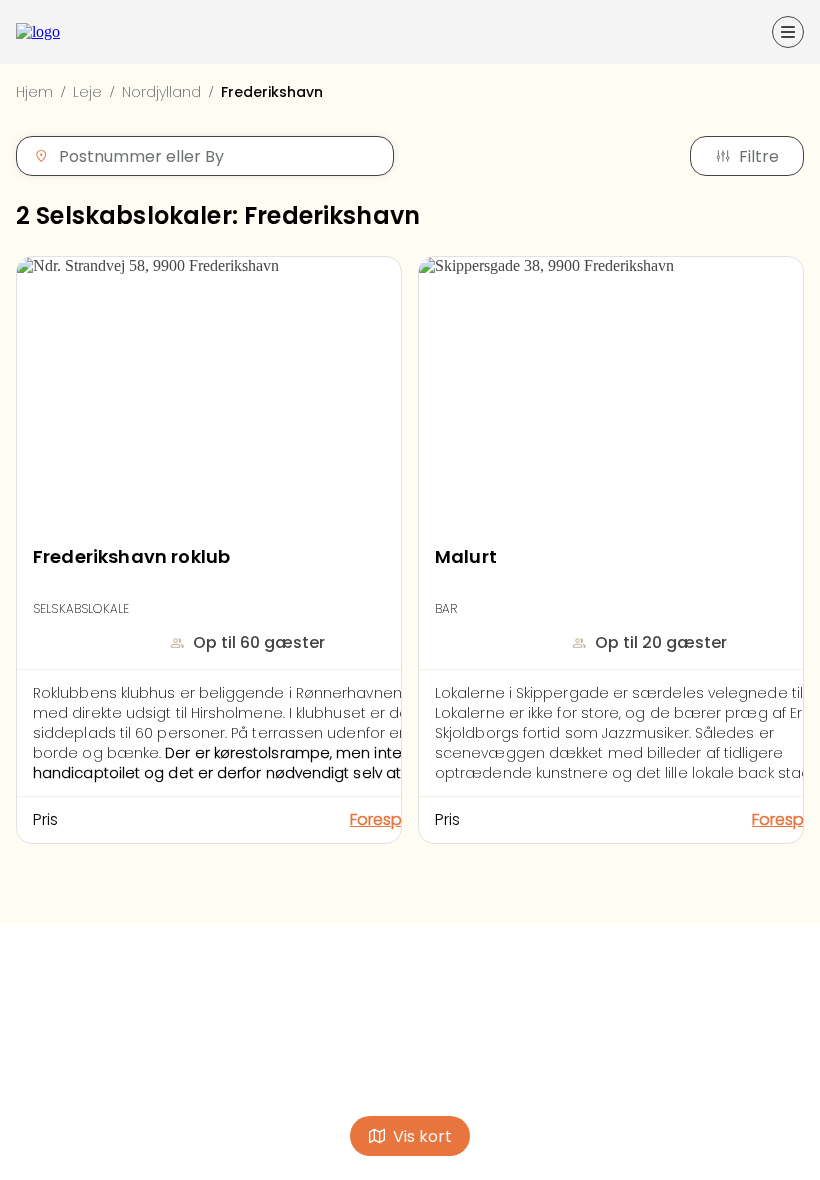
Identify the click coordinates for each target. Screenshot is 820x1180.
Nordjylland (161, 92)
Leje (87, 92)
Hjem (34, 92)
